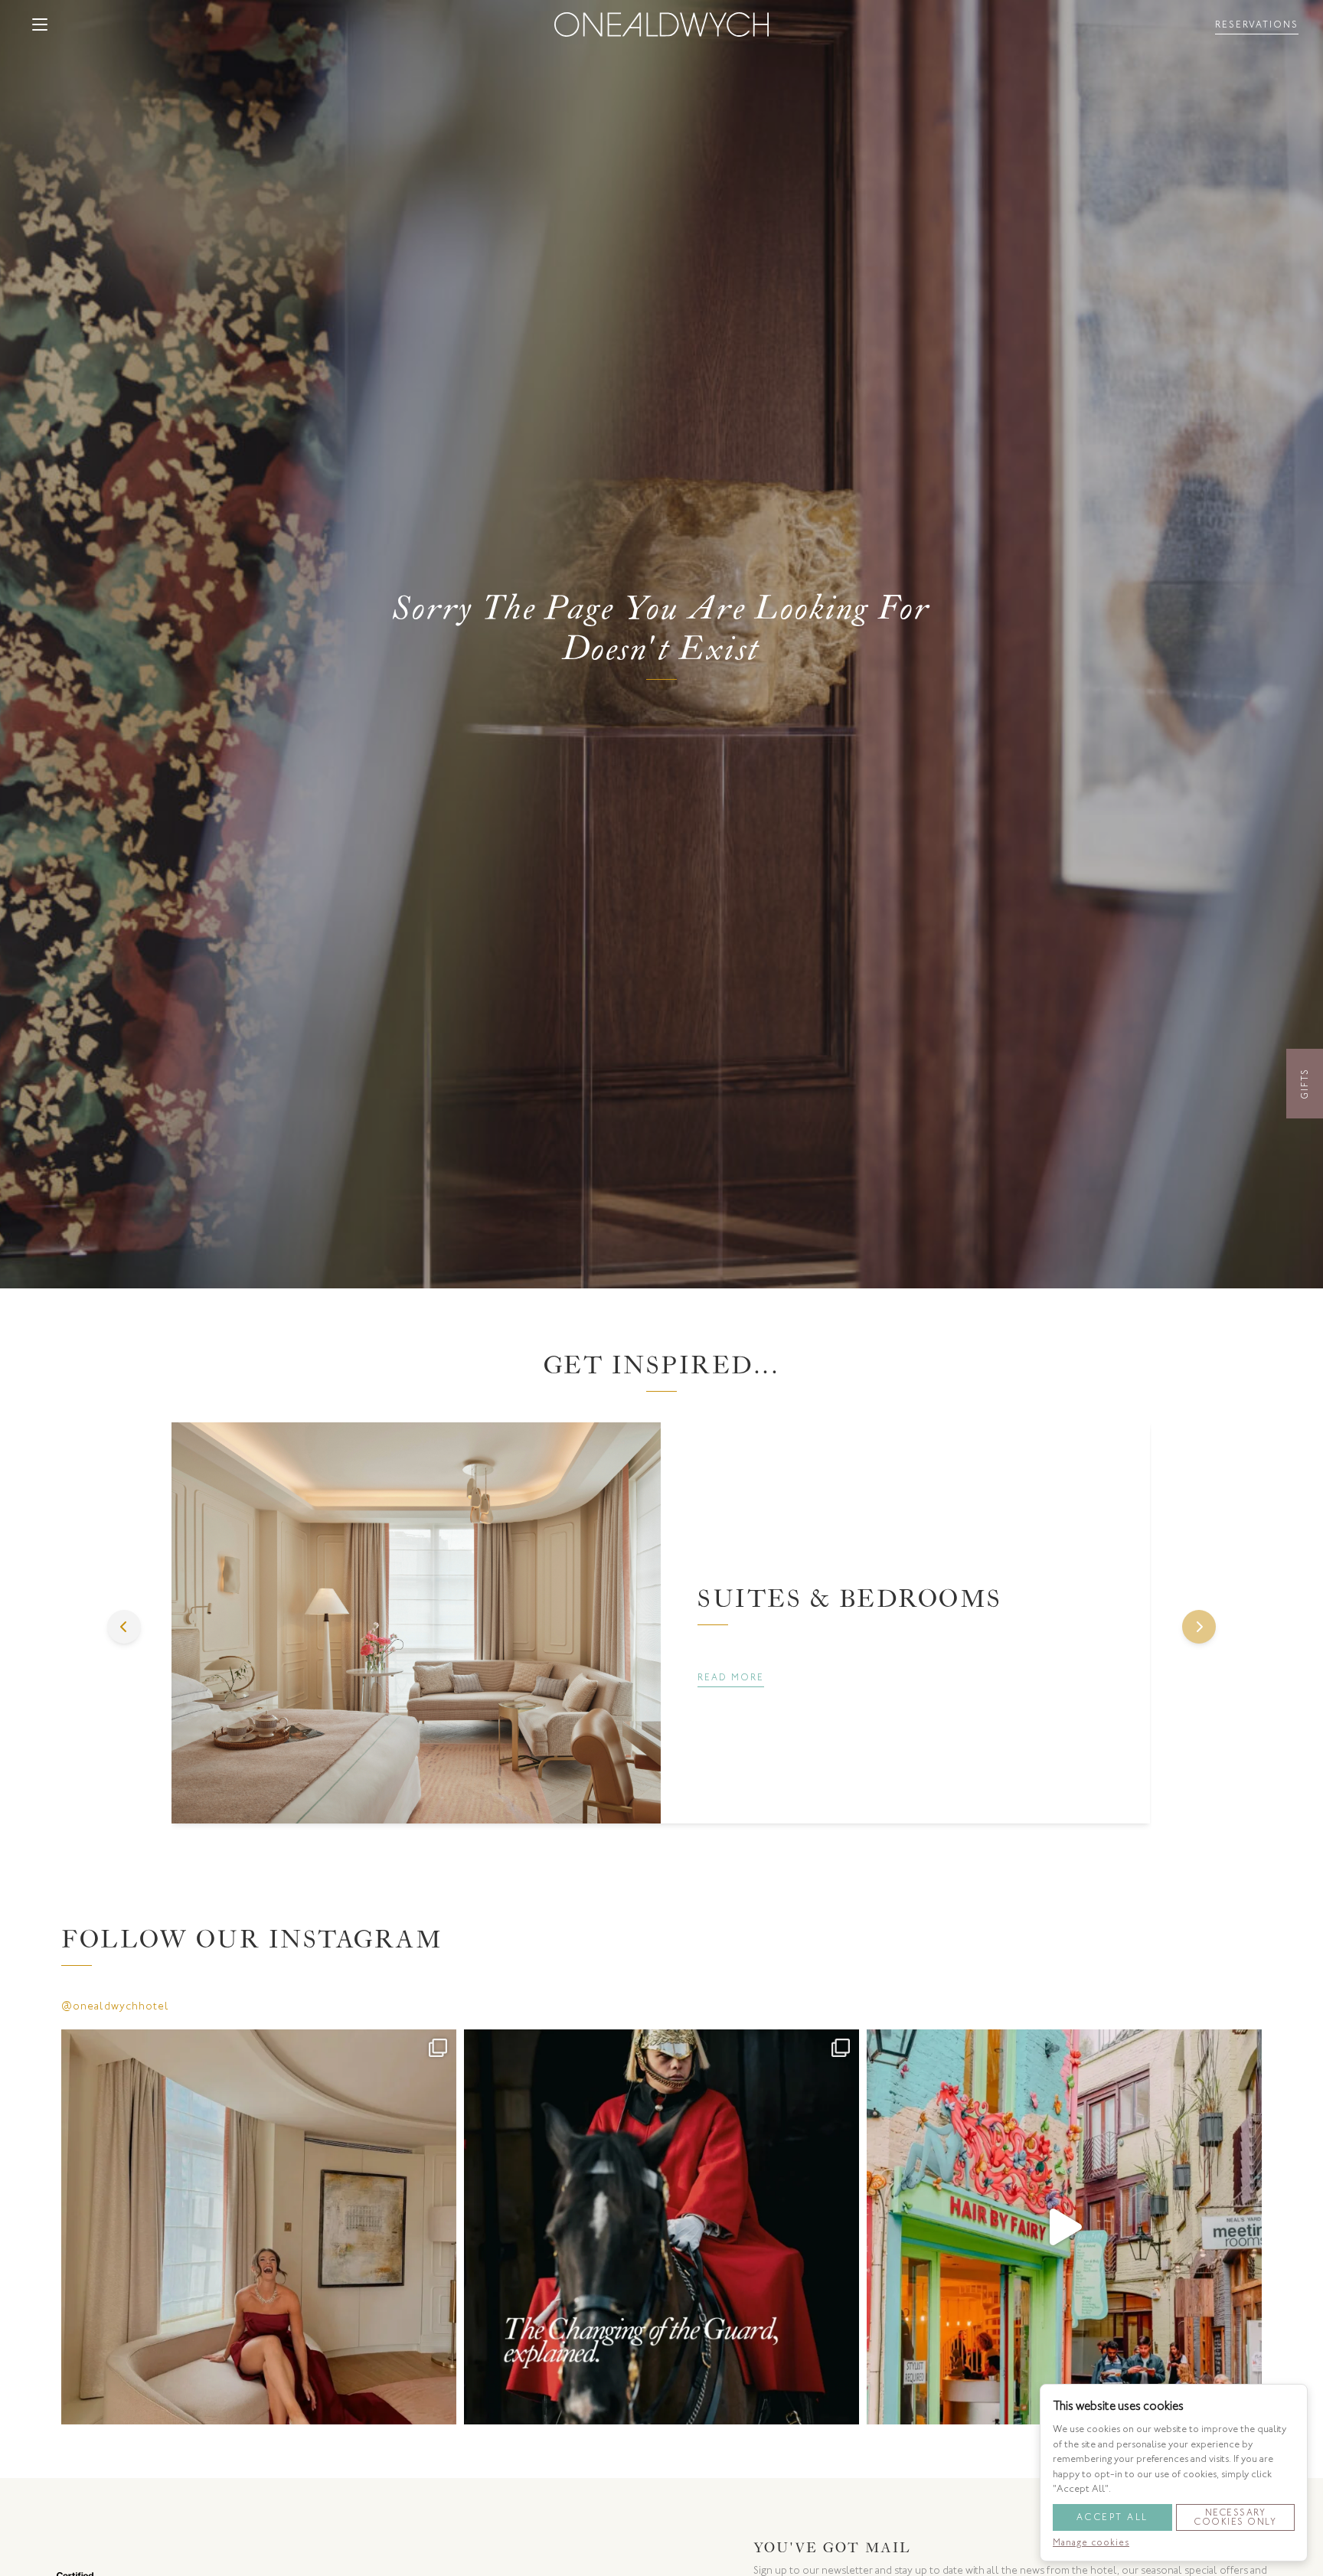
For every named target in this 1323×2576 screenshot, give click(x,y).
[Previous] (124, 1627)
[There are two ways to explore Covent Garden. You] (1064, 2227)
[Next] (1199, 1627)
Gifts (1305, 1084)
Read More (731, 1677)
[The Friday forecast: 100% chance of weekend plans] (259, 2227)
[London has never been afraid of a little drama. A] (661, 2227)
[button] (40, 24)
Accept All (1112, 2517)
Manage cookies (1091, 2542)
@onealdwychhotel (115, 2006)
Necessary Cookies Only (1235, 2517)
